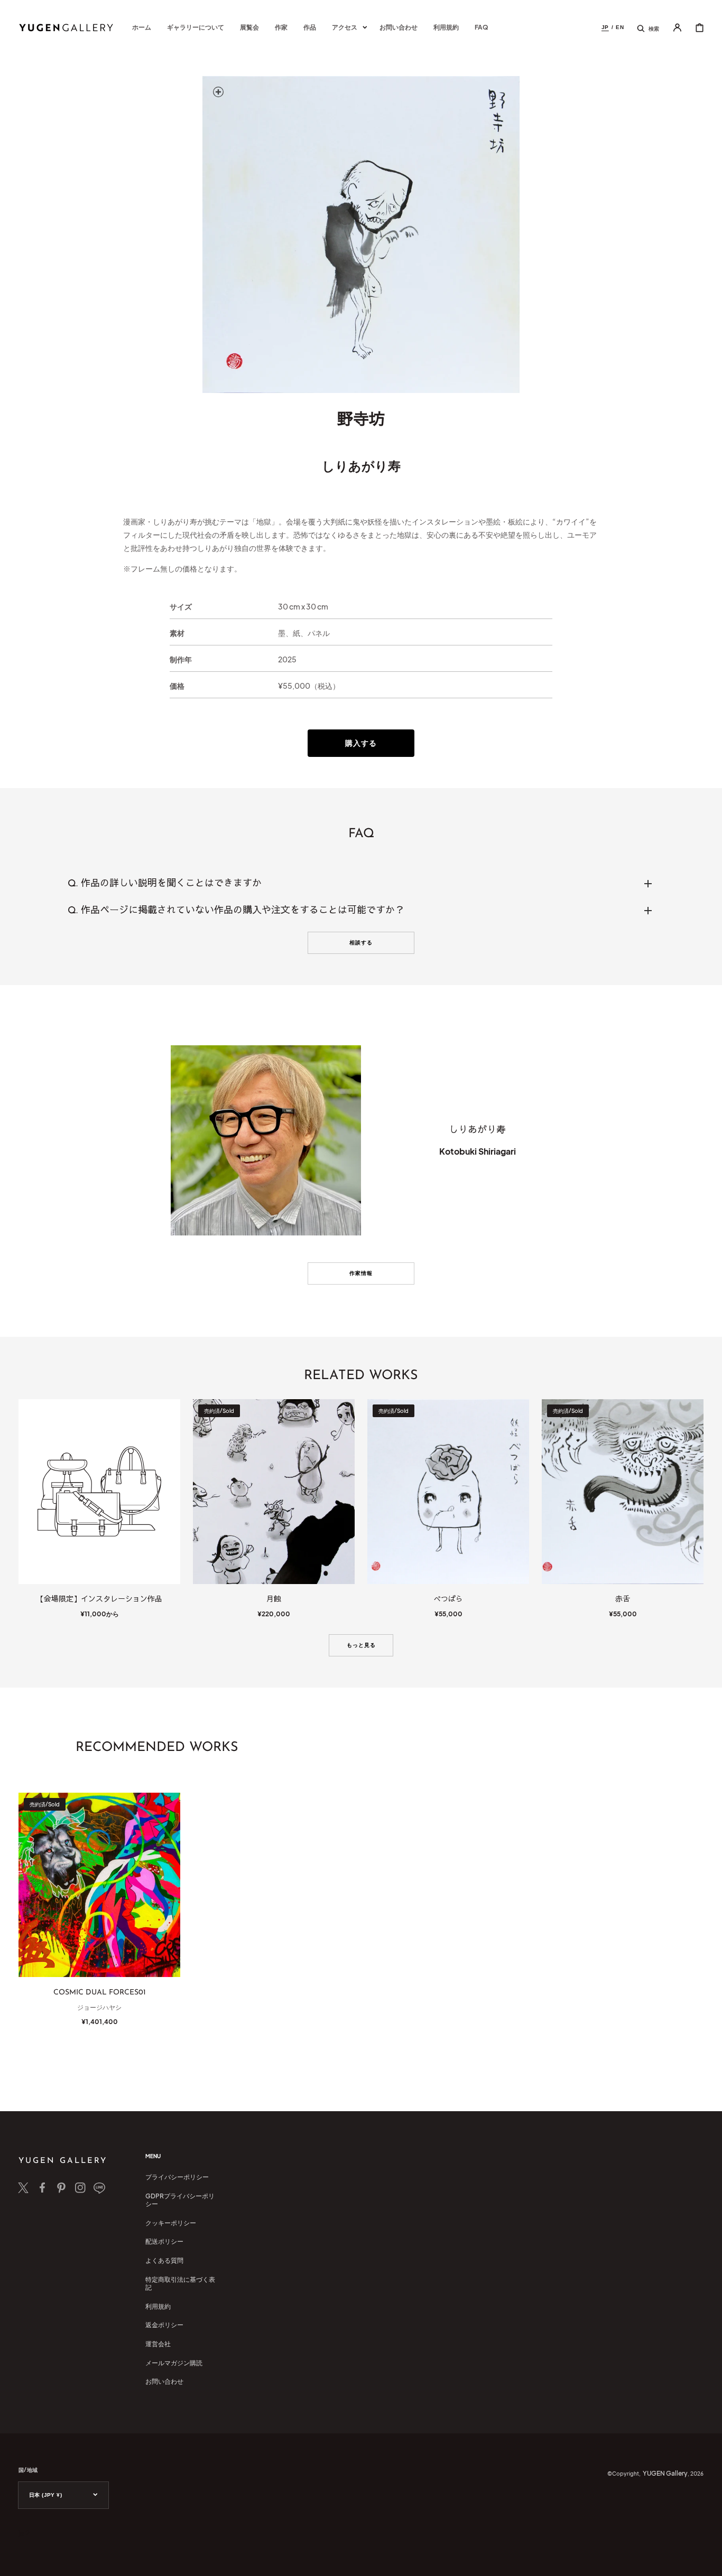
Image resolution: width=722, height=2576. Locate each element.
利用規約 (158, 2306)
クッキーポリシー (171, 2223)
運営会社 (158, 2344)
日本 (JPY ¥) (45, 2495)
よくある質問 (164, 2260)
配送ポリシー (164, 2241)
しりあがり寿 (361, 465)
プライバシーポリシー (177, 2177)
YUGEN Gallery (665, 2473)
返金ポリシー (164, 2325)
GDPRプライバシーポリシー (180, 2200)
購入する (361, 743)
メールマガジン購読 (174, 2363)
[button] (648, 27)
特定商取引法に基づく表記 (180, 2284)
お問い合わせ (164, 2381)
